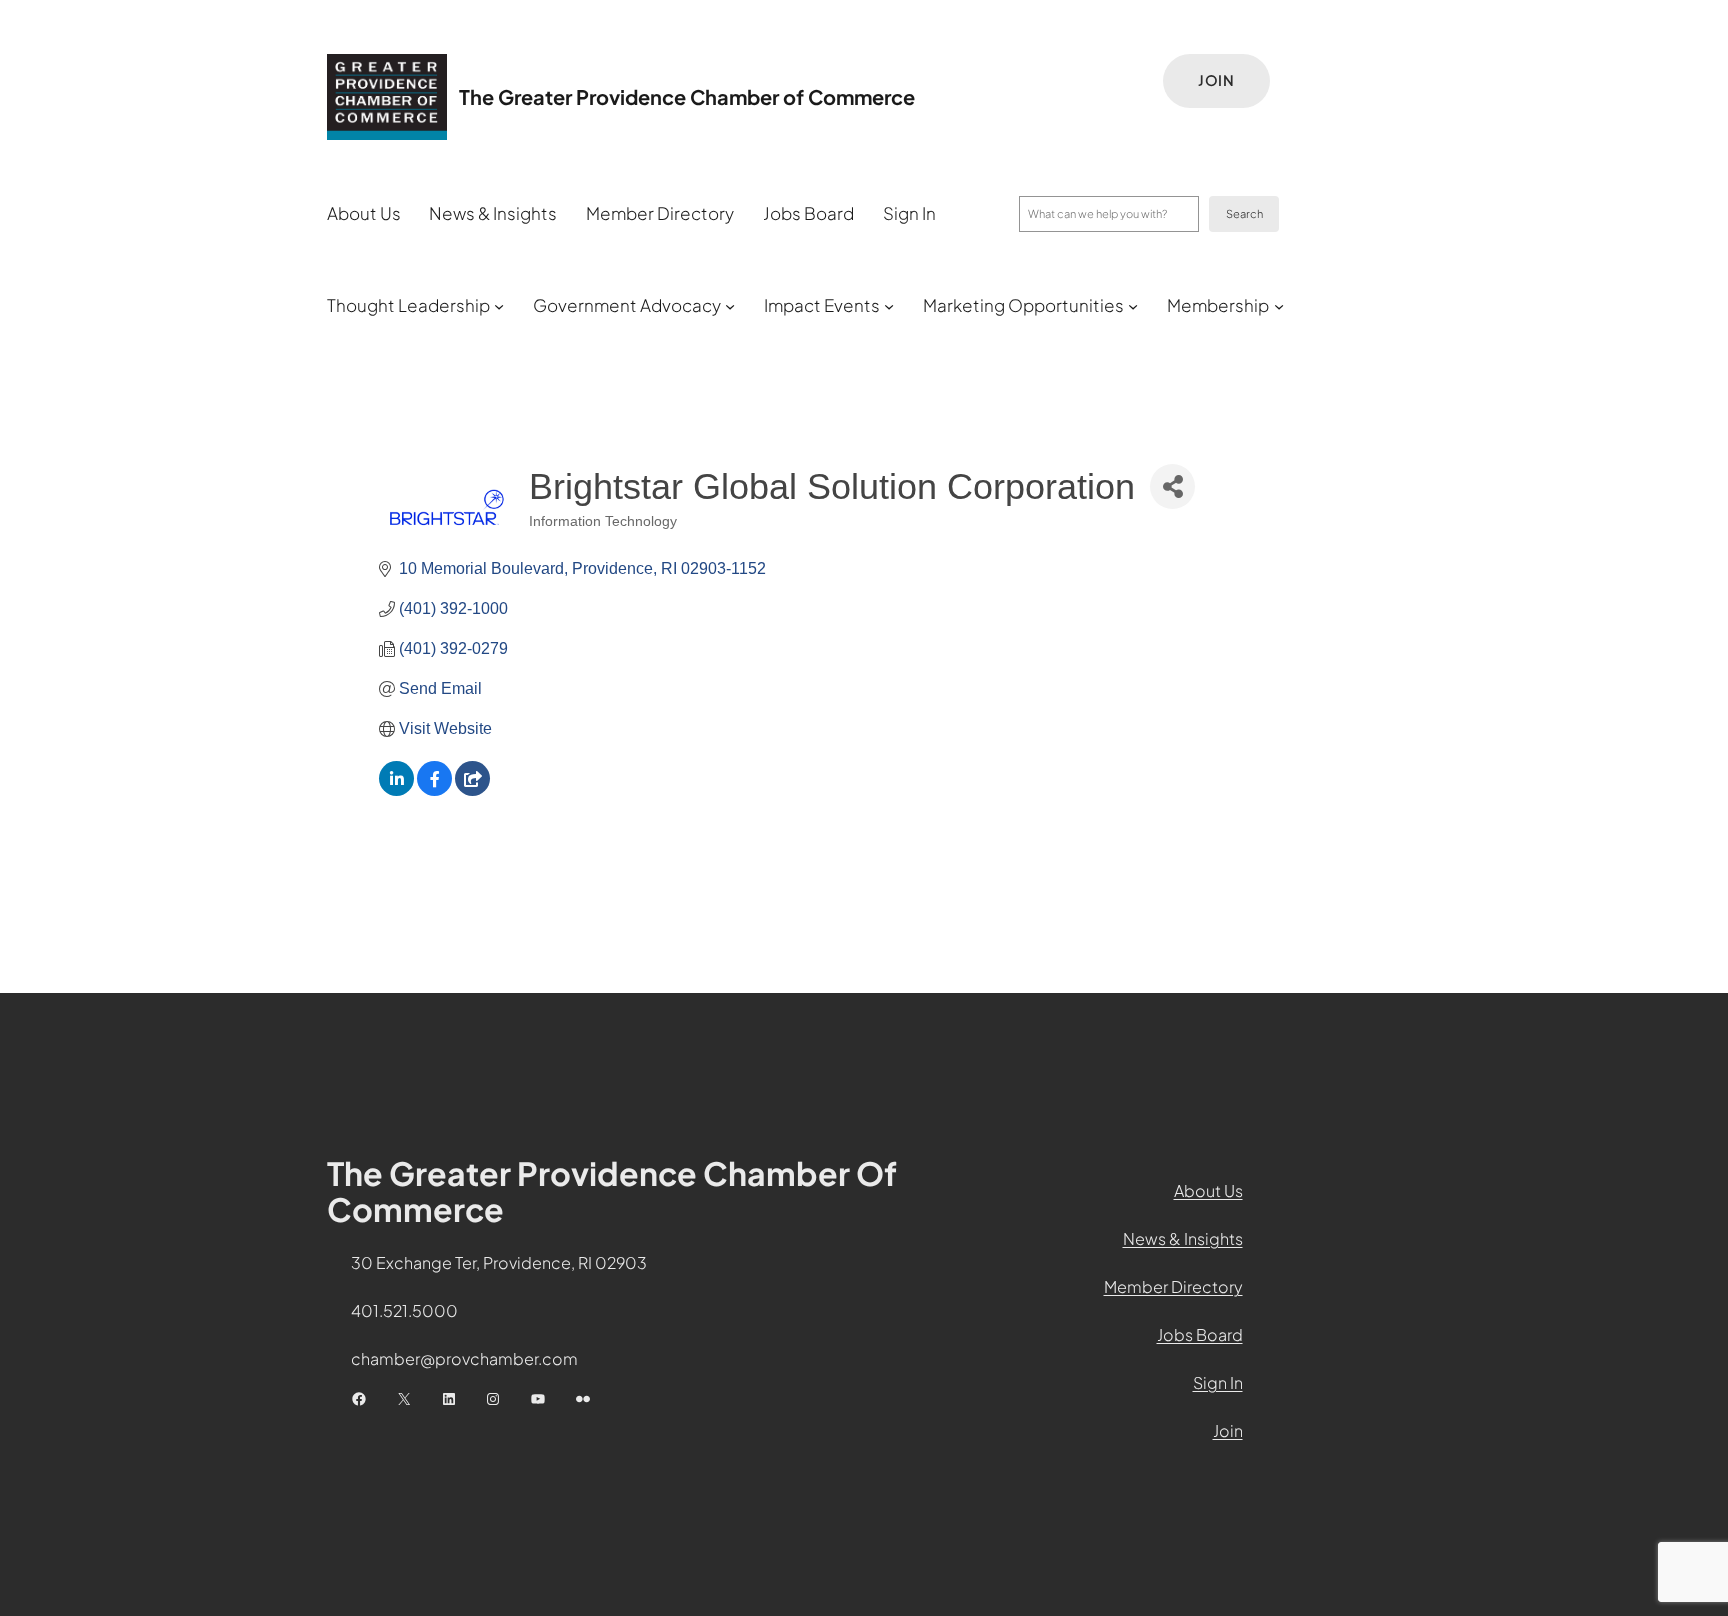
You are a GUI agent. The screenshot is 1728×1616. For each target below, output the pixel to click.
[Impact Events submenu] (889, 306)
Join (1216, 80)
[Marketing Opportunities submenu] (1133, 306)
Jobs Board (1200, 1334)
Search (1244, 213)
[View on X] (472, 790)
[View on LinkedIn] (396, 790)
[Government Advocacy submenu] (730, 306)
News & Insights (1183, 1238)
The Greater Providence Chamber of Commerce (687, 96)
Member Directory (1173, 1286)
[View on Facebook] (434, 790)
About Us (1208, 1190)
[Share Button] (1172, 486)
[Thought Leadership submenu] (499, 306)
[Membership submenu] (1279, 306)
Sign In (1218, 1382)
